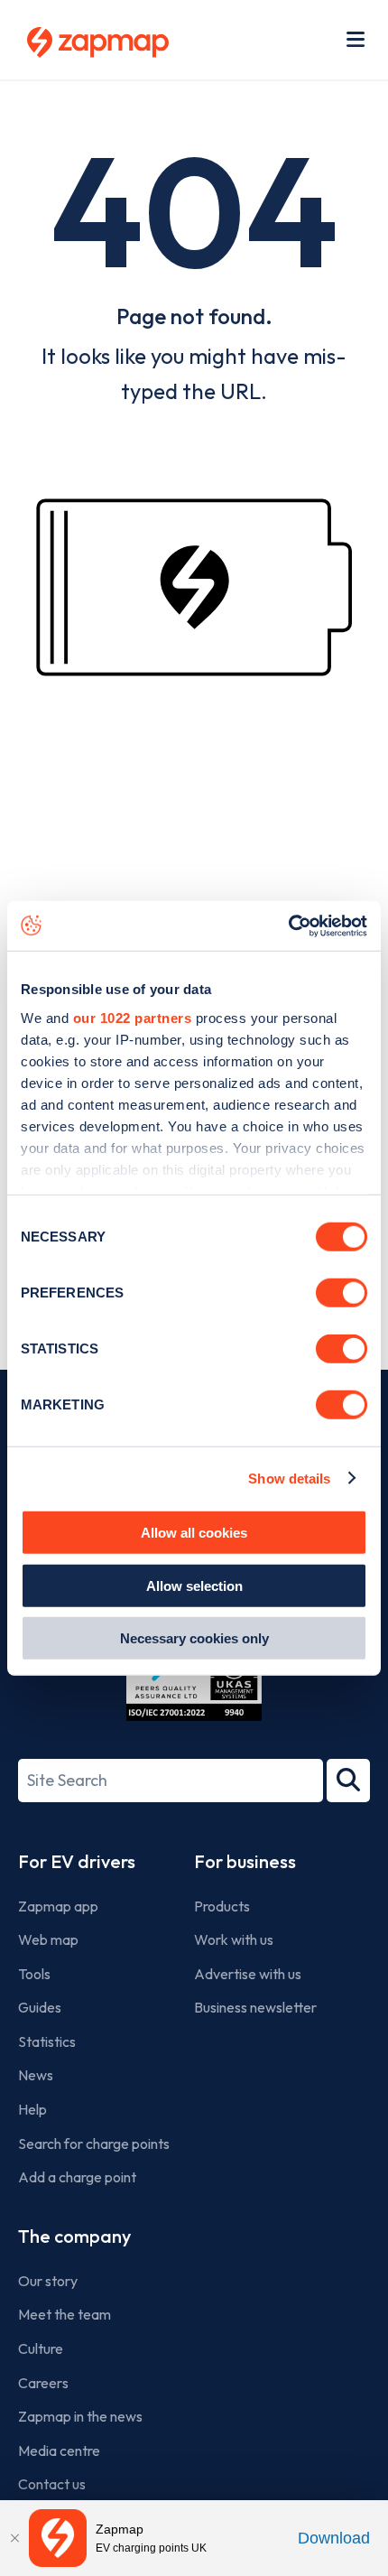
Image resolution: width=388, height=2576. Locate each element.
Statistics (47, 2041)
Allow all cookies (194, 1533)
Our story (48, 2281)
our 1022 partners (133, 1017)
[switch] (342, 1293)
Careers (43, 2383)
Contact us (52, 2484)
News (36, 2075)
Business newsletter (255, 2007)
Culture (41, 2348)
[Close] (14, 2538)
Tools (34, 1974)
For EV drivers (77, 1861)
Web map (48, 1939)
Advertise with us (248, 1974)
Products (222, 1906)
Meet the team (65, 2314)
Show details (289, 1478)
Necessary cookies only (194, 1638)
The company (74, 2236)
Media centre (59, 2450)
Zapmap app (58, 1906)
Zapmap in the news (80, 2416)
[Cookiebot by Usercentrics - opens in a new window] (288, 925)
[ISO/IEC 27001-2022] (194, 1678)
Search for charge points (94, 2144)
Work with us (234, 1939)
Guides (40, 2007)
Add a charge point (77, 2177)
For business (245, 1861)
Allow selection (194, 1585)
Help (32, 2109)
